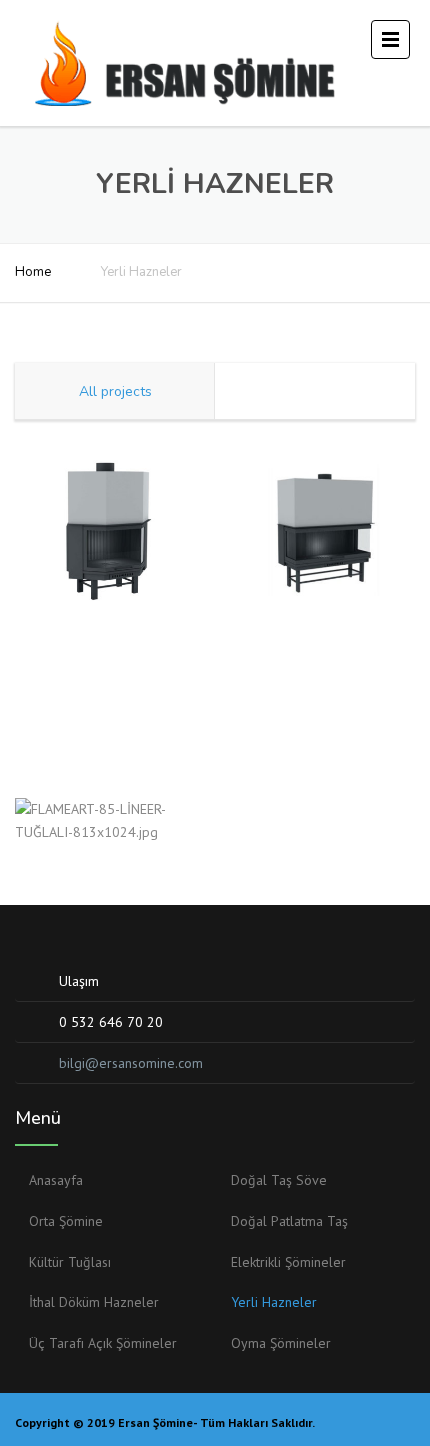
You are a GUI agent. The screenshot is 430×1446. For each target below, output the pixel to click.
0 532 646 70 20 (111, 1022)
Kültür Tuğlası (70, 1262)
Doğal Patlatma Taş (289, 1221)
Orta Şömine (66, 1221)
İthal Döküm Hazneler (94, 1302)
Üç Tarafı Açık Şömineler (103, 1343)
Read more (107, 505)
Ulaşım (79, 981)
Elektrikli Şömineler (288, 1262)
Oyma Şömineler (281, 1343)
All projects (115, 391)
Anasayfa (56, 1180)
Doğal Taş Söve (279, 1180)
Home (33, 272)
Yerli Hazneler (274, 1302)
